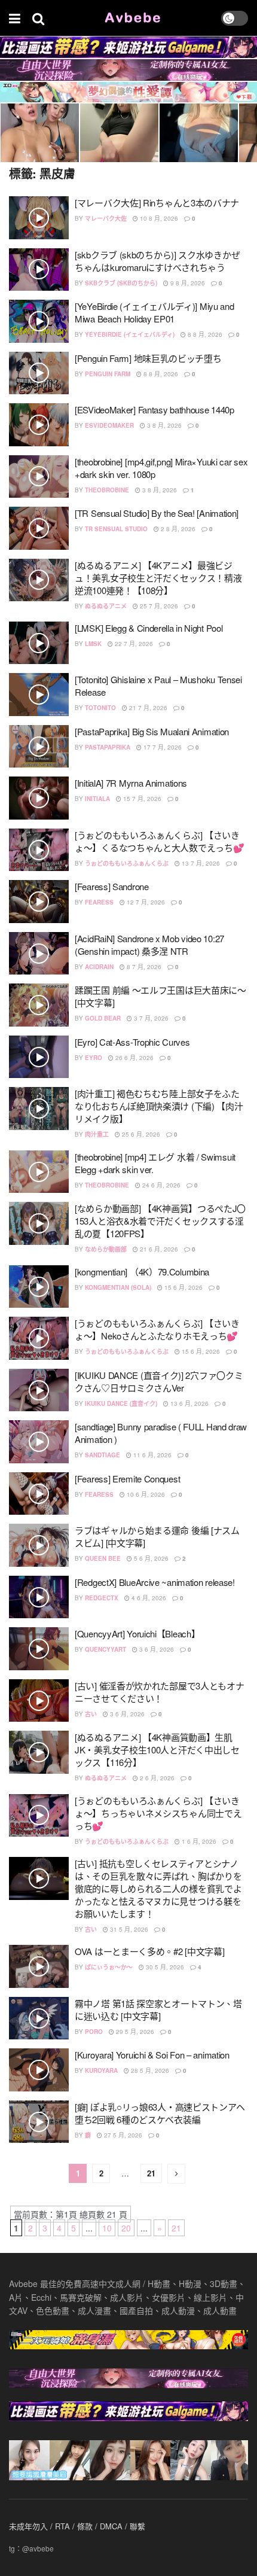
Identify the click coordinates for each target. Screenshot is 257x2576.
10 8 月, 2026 (158, 218)
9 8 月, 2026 (187, 283)
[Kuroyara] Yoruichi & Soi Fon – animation (152, 2055)
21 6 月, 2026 (158, 1249)
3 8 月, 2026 (163, 425)
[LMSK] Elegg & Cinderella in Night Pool (149, 628)
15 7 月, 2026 (141, 799)
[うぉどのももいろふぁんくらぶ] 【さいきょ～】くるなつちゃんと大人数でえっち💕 (159, 841)
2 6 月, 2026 (156, 1778)
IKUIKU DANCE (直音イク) (121, 1403)
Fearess (99, 902)
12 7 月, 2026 (145, 902)
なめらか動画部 (106, 1249)
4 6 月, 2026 (148, 1598)
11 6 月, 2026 (152, 1455)
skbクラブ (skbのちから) (121, 283)
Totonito (100, 708)
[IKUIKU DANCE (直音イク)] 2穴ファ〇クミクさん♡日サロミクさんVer (159, 1381)
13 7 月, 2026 (200, 863)
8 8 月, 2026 (204, 334)
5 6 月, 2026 (150, 1558)
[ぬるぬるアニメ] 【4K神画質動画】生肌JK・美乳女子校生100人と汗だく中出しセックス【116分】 (157, 1750)
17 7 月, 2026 (162, 747)
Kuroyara (101, 2070)
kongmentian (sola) (118, 1287)
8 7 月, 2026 (143, 967)
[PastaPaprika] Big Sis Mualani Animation (152, 731)
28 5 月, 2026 (149, 2070)
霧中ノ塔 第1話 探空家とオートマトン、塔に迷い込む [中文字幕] (158, 2009)
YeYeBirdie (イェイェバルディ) (130, 334)
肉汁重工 (97, 1134)
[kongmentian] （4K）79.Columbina (142, 1272)
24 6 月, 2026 (160, 1185)
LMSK (93, 644)
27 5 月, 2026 (122, 2135)
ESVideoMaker (109, 425)
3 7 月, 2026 (150, 1018)
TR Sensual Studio (116, 529)
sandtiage (103, 1455)
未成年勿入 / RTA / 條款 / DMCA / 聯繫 (77, 2526)
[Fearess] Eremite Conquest (127, 1479)
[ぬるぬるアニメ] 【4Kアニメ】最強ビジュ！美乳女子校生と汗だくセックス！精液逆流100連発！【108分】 (158, 578)
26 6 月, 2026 (134, 1058)
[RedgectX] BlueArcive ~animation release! (155, 1582)
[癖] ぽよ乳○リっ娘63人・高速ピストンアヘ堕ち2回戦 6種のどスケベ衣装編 (160, 2113)
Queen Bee (103, 1558)
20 (126, 2228)
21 (151, 2173)
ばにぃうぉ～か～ (109, 1967)
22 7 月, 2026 (133, 644)
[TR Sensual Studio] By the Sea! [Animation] (157, 513)
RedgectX (102, 1598)
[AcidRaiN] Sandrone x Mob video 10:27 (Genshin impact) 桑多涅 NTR (149, 945)
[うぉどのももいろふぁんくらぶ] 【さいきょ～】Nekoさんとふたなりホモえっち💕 (157, 1329)
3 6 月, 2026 (156, 1649)
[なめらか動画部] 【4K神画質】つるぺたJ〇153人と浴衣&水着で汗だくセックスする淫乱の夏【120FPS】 (160, 1221)
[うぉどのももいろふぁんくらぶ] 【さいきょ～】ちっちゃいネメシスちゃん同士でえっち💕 (158, 1813)
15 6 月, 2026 (183, 1287)
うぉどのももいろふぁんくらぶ (127, 863)
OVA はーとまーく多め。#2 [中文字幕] (149, 1951)
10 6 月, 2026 (145, 1494)
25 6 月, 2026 (140, 1134)
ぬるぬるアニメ (106, 606)
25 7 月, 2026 (158, 606)
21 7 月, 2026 (147, 708)
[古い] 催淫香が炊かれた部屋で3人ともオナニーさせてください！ (159, 1692)
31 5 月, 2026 (128, 1929)
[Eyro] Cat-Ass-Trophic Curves (132, 1042)
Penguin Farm (108, 374)
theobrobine (107, 490)
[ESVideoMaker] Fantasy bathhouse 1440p (154, 409)
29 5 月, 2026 (134, 2032)
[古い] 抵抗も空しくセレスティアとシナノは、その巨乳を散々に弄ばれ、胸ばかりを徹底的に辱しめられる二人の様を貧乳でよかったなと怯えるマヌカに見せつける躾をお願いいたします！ (158, 1888)
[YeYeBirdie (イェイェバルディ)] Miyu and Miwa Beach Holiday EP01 (154, 312)
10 (107, 2228)
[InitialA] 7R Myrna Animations (131, 783)
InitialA (97, 799)
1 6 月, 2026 (198, 1841)
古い (91, 1714)
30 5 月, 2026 (164, 1967)
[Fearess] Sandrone (112, 886)
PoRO (94, 2032)
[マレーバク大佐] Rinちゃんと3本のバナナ (157, 203)
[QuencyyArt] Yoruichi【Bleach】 (137, 1633)
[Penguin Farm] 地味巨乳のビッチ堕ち (148, 358)
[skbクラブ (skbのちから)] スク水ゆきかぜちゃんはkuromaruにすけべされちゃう (157, 261)
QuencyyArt (105, 1649)
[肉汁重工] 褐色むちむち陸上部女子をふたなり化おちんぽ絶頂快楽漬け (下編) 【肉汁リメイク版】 (159, 1106)
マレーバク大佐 (106, 218)
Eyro (94, 1058)
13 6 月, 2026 (189, 1403)
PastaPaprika (108, 747)
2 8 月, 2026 (177, 529)
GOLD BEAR (103, 1018)
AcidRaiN (99, 967)
